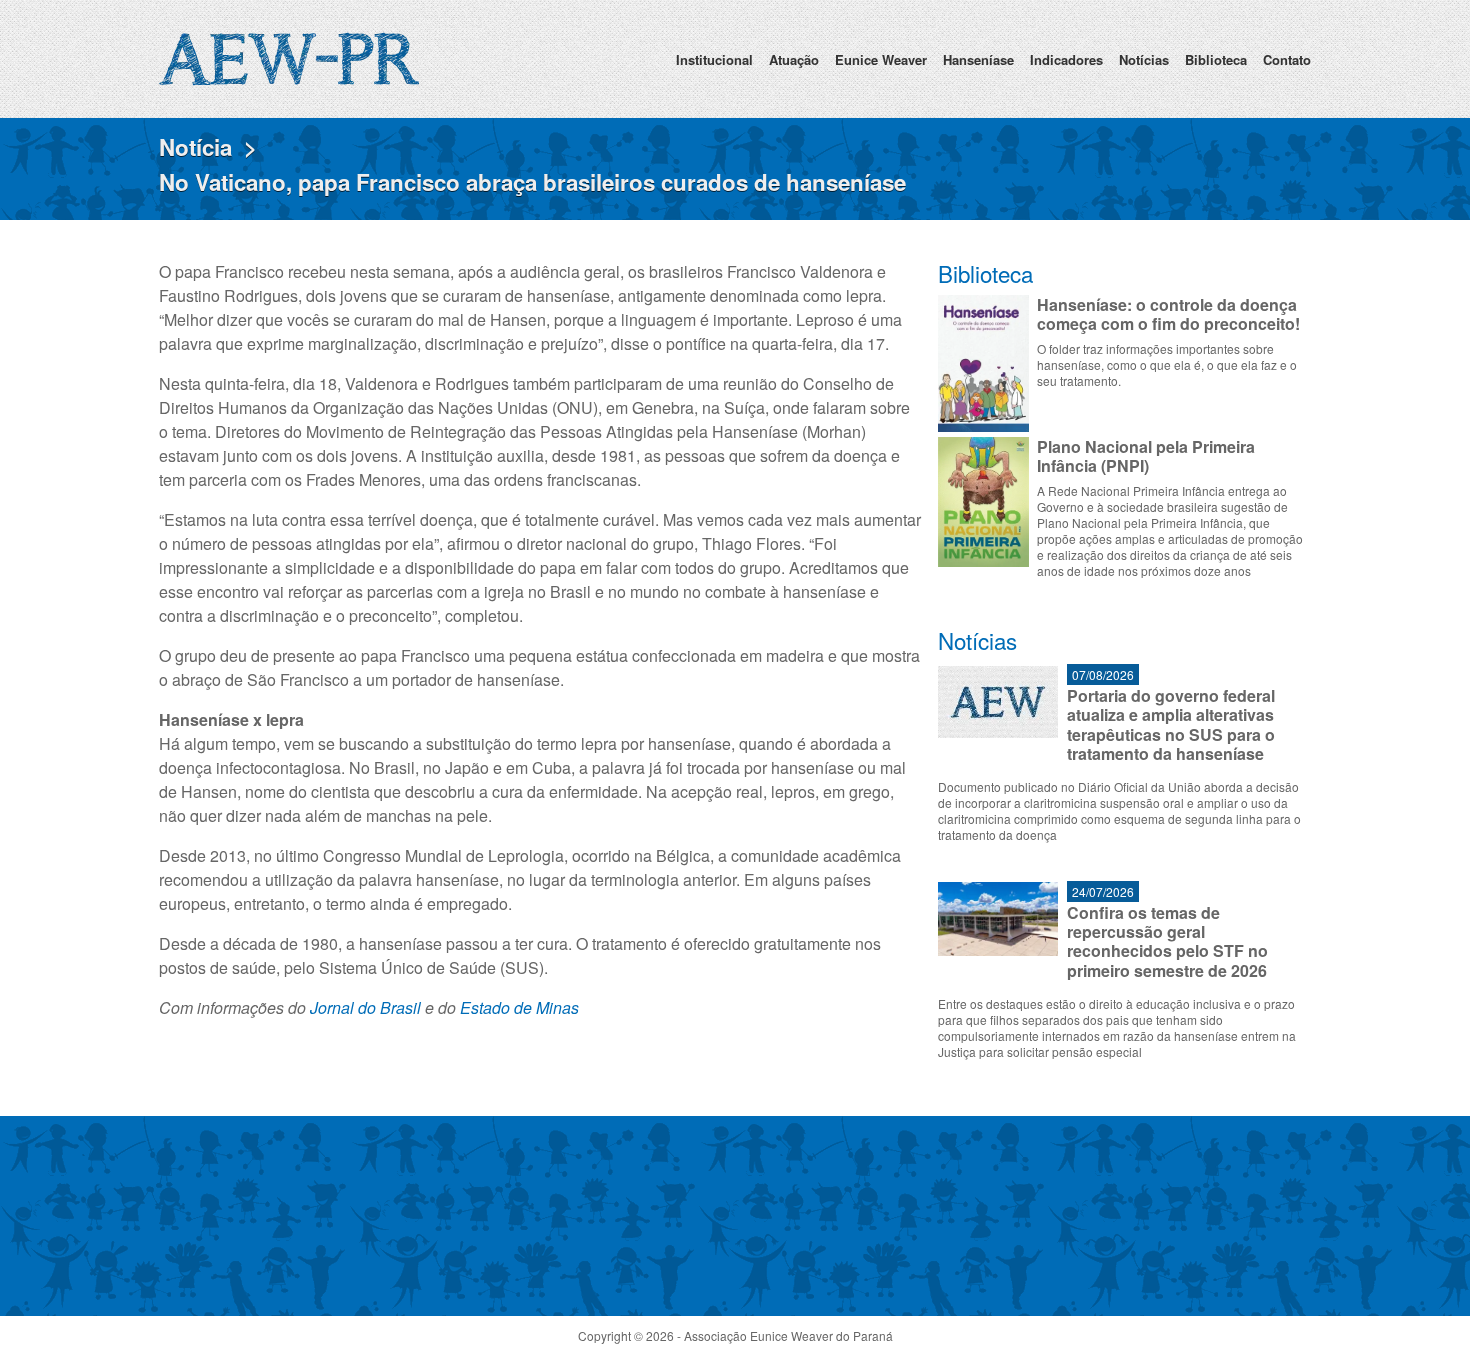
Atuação (794, 59)
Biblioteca (1216, 59)
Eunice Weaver (881, 59)
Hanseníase (978, 59)
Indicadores (1066, 59)
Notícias (1144, 59)
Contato (1287, 59)
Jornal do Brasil (365, 1007)
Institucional (714, 59)
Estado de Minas (519, 1007)
